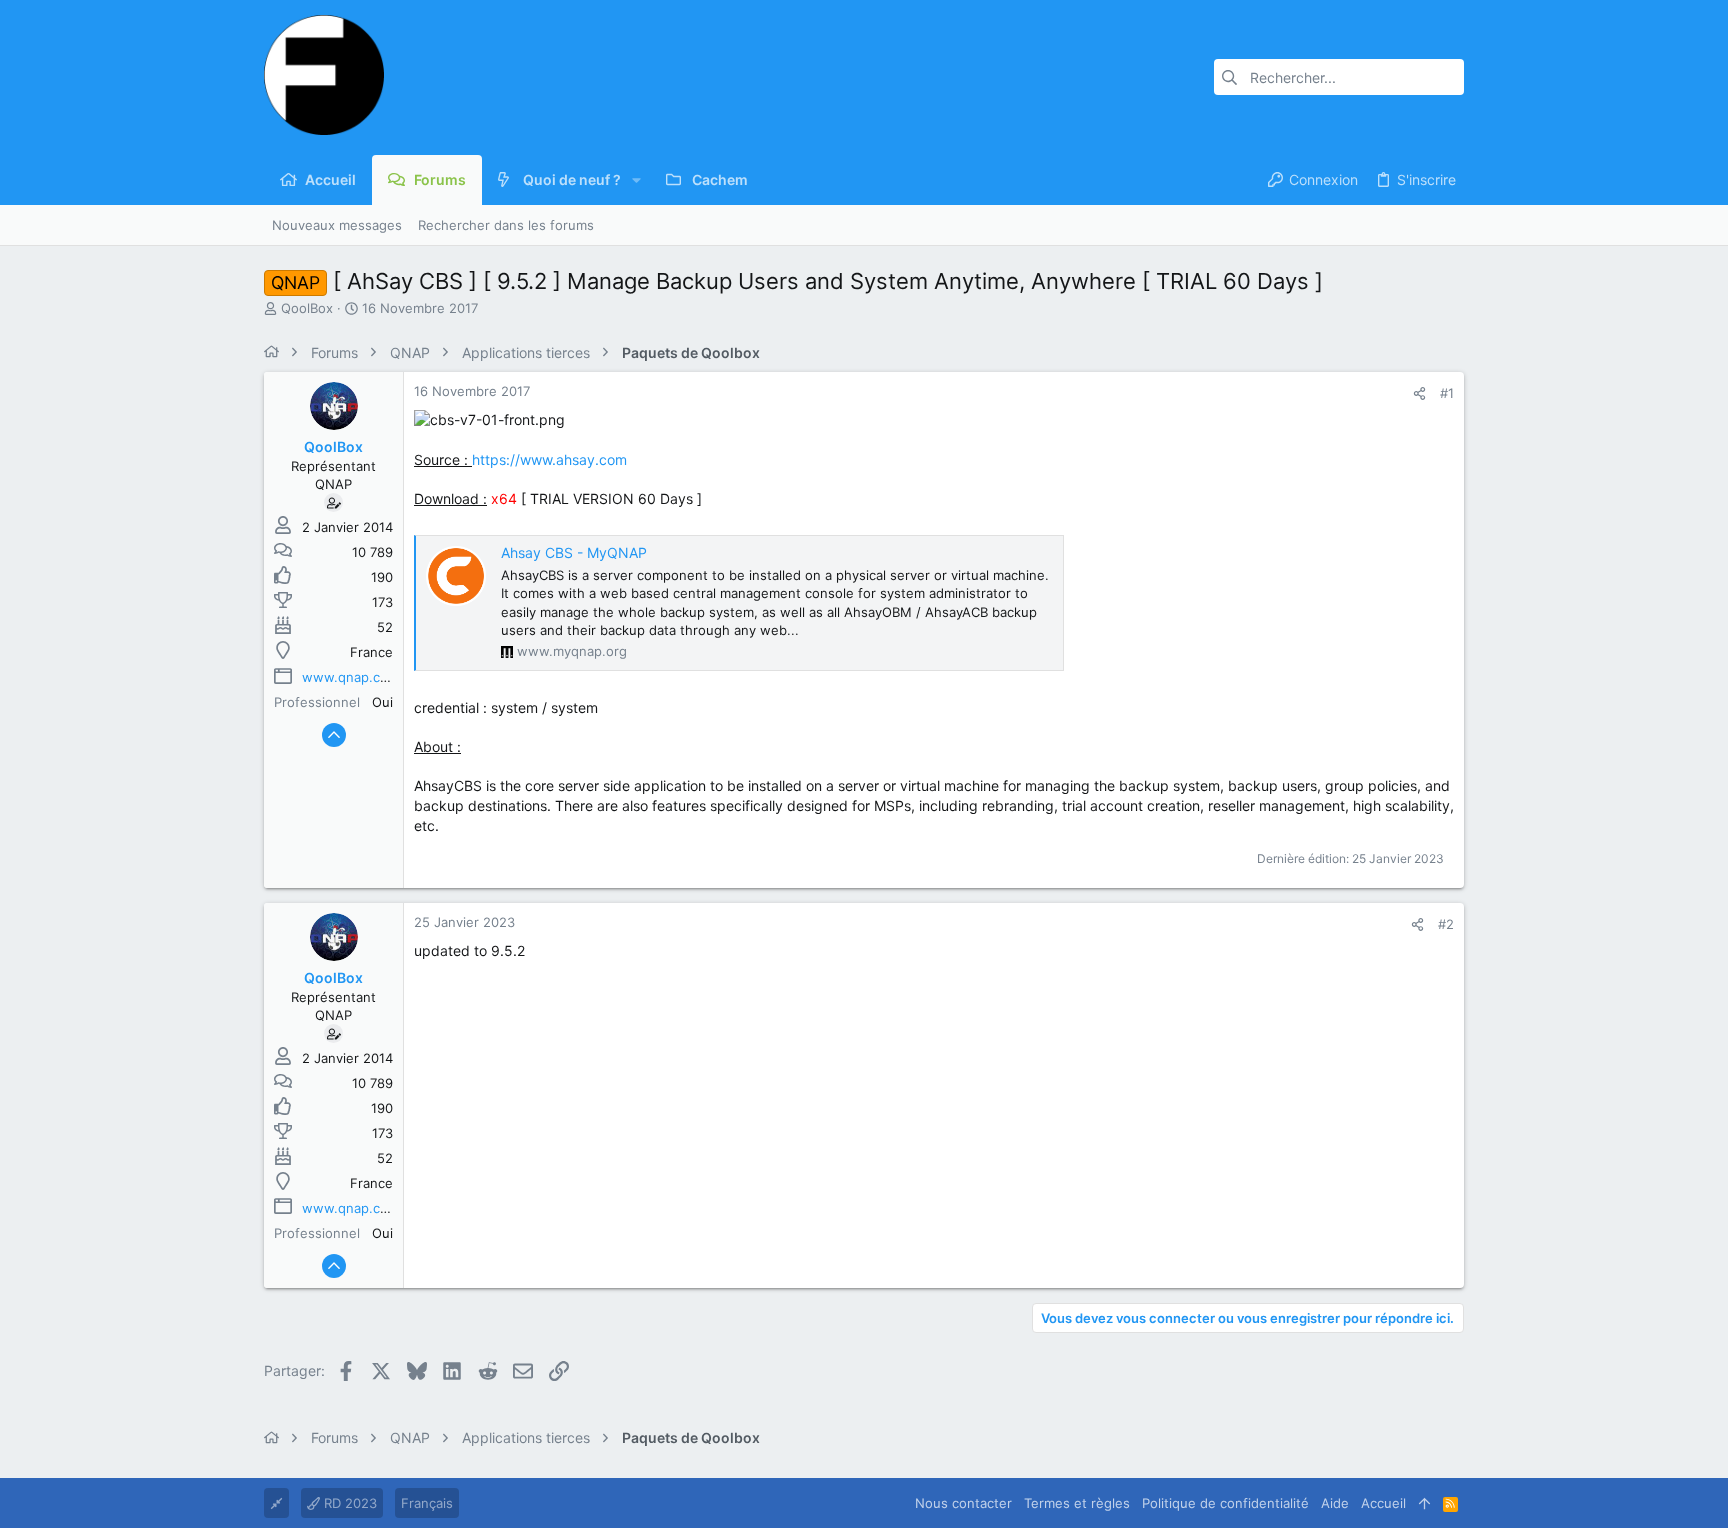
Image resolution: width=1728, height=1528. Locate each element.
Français (427, 1503)
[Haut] (1424, 1503)
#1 (1447, 393)
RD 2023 (348, 1503)
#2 (1446, 924)
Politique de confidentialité (1225, 1503)
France (371, 652)
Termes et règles (1077, 1503)
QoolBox (307, 308)
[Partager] (1419, 393)
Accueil (1383, 1503)
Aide (1335, 1503)
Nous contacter (963, 1503)
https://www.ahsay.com (549, 459)
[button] (636, 180)
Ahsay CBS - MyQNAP (574, 552)
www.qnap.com (350, 677)
